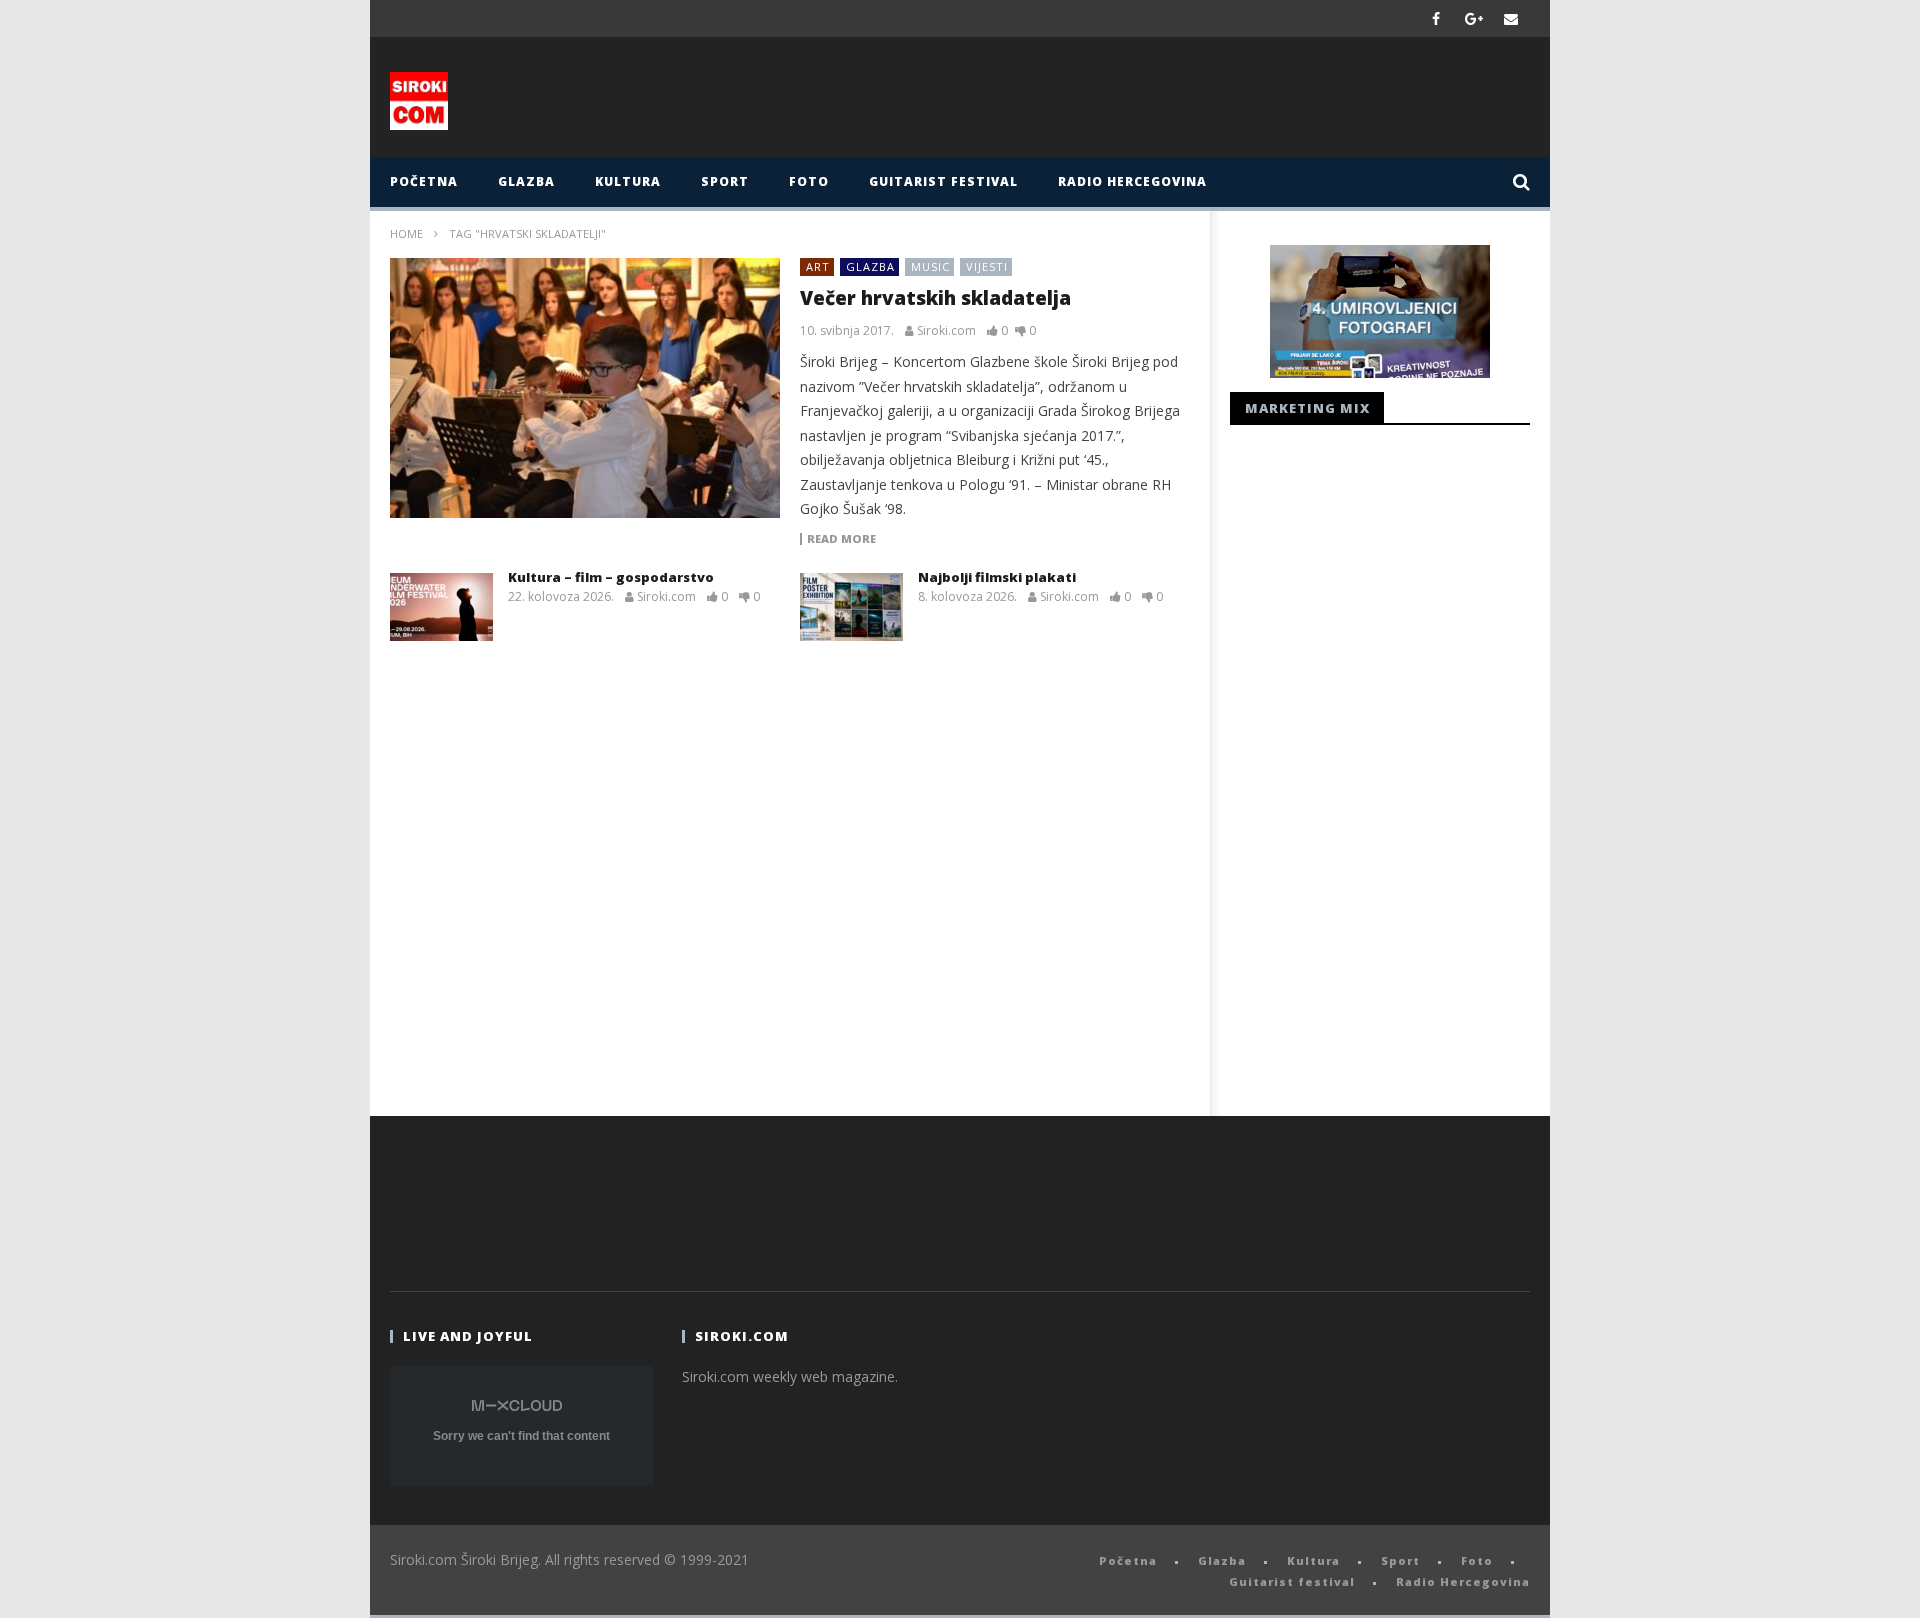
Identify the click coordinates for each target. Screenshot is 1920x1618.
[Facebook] (1436, 18)
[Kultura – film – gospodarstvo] (441, 607)
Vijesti (987, 266)
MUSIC (930, 266)
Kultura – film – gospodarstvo (611, 577)
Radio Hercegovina (1132, 181)
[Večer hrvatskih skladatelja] (585, 388)
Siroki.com (946, 331)
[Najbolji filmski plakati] (851, 607)
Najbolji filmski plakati (997, 577)
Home (406, 233)
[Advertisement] (1157, 102)
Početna (424, 181)
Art (818, 266)
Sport (725, 181)
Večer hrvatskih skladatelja (935, 298)
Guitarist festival (943, 181)
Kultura (628, 181)
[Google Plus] (1474, 18)
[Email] (1511, 18)
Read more (841, 539)
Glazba (526, 181)
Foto (809, 181)
